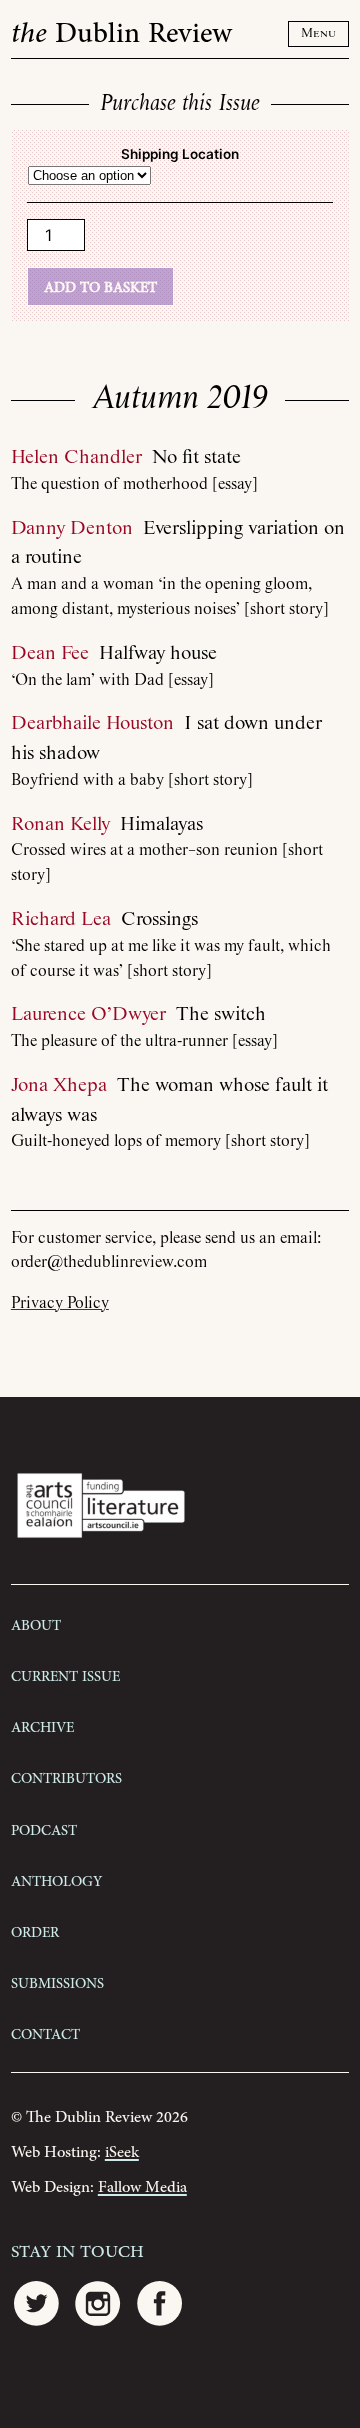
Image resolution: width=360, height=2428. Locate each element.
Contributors (66, 1777)
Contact (45, 2033)
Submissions (57, 1982)
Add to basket (100, 286)
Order (35, 1931)
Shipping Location (180, 154)
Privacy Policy (60, 1303)
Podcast (44, 1829)
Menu (318, 33)
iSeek (122, 2152)
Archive (42, 1726)
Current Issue (65, 1675)
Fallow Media (142, 2187)
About (36, 1624)
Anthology (56, 1880)
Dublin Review (121, 34)
